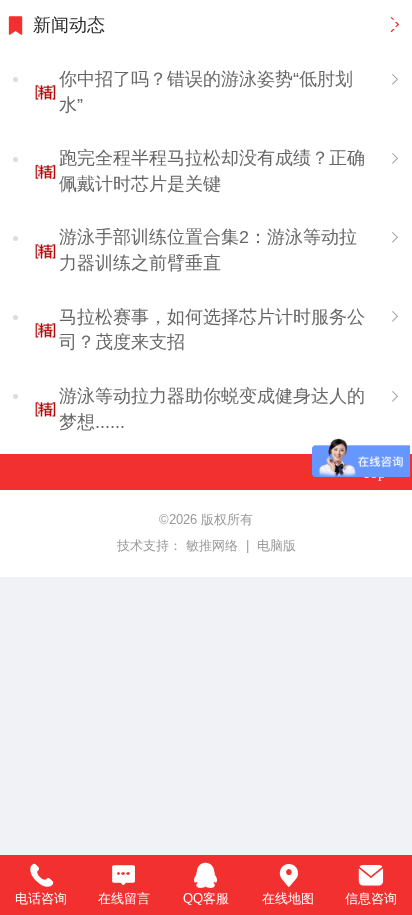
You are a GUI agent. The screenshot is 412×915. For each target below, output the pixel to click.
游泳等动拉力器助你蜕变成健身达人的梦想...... (212, 409)
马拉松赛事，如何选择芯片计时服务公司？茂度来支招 (212, 330)
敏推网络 (214, 545)
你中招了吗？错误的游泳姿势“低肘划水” (206, 92)
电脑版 (276, 545)
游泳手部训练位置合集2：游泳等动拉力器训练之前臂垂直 (208, 250)
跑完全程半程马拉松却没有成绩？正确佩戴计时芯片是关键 (212, 171)
